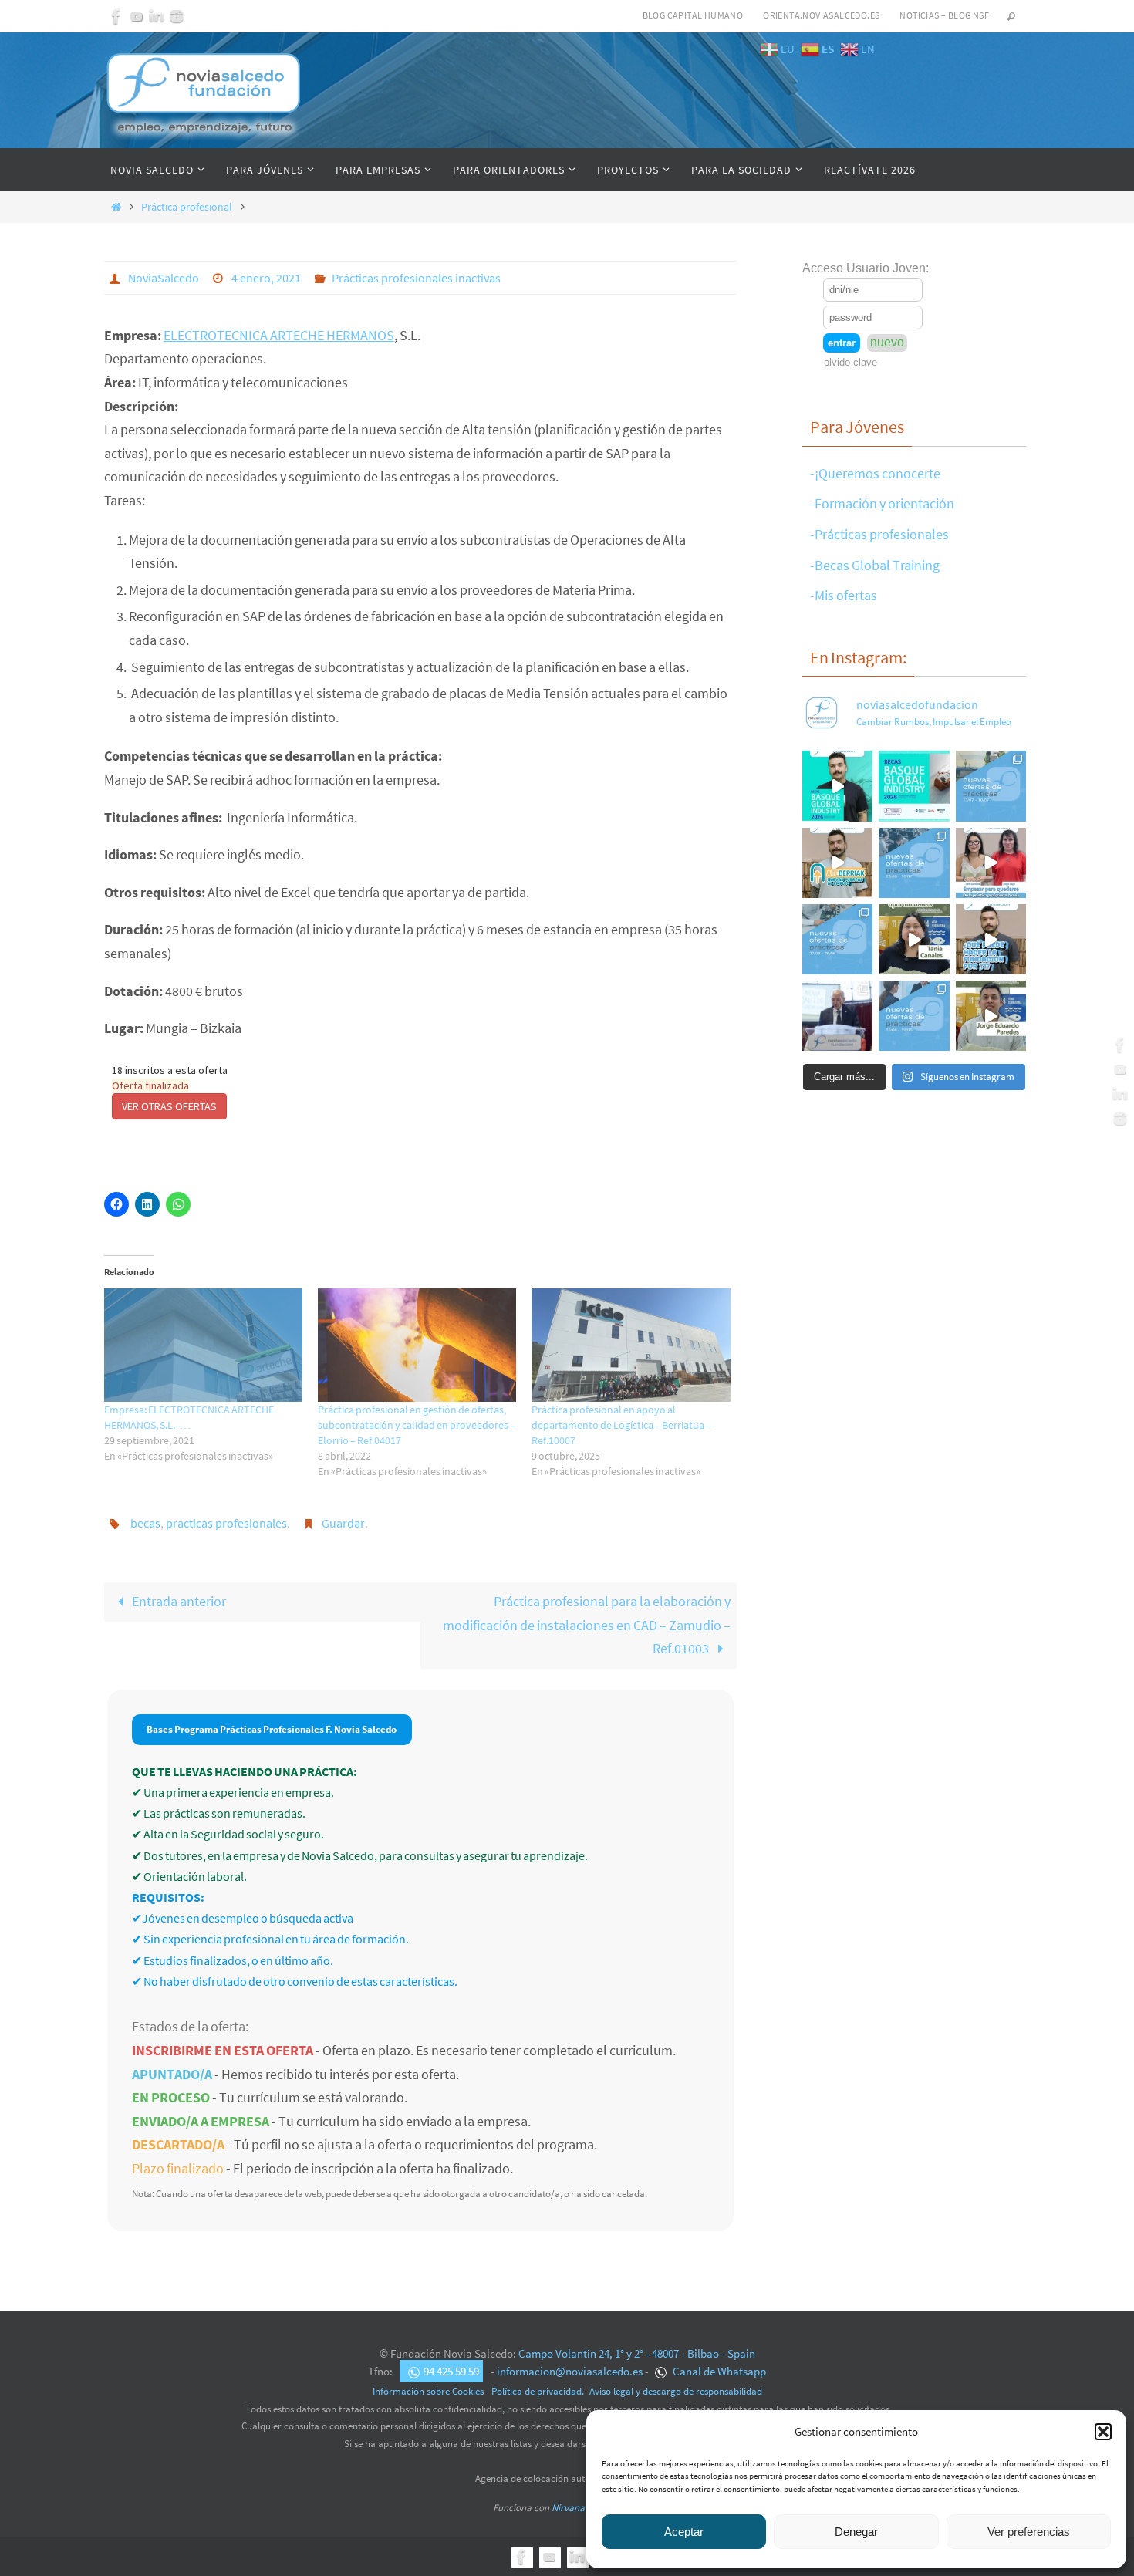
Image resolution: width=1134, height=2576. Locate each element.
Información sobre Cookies (428, 2391)
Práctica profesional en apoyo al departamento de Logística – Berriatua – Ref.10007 (621, 1425)
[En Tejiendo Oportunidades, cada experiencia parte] (914, 939)
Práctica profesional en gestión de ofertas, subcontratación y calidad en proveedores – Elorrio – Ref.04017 (417, 1425)
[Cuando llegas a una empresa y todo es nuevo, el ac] (991, 863)
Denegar (856, 2532)
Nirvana (568, 2508)
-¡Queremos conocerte (875, 473)
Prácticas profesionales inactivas (416, 278)
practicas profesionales (226, 1523)
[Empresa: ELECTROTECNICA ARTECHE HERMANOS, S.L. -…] (203, 1345)
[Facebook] (116, 16)
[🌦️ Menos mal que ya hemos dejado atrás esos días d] (837, 939)
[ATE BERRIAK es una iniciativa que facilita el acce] (837, 863)
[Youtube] (137, 16)
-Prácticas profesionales (879, 534)
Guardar (343, 1523)
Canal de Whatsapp (718, 2371)
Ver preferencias (1029, 2532)
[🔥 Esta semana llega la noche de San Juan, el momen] (914, 1016)
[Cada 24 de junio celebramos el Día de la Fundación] (837, 1016)
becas (145, 1523)
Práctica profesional (187, 207)
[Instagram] (177, 16)
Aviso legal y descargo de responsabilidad (676, 2391)
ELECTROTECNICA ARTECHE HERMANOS (279, 335)
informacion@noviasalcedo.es (570, 2371)
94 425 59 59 (451, 2371)
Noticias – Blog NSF (944, 15)
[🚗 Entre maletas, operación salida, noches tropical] (991, 786)
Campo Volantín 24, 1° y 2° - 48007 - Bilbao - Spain (637, 2353)
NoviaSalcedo (164, 278)
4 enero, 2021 (266, 278)
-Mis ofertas (844, 595)
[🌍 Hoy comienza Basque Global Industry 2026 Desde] (837, 786)
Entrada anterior (178, 1601)
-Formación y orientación (882, 503)
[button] (1103, 2432)
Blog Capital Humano (693, 15)
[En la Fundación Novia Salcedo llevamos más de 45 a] (991, 939)
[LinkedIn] (157, 16)
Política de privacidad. (538, 2391)
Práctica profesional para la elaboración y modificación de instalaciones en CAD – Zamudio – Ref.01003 (587, 1625)
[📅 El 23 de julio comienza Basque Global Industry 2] (914, 786)
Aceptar (684, 2532)
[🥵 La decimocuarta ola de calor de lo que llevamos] (914, 863)
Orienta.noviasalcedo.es (821, 15)
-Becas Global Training (875, 565)
